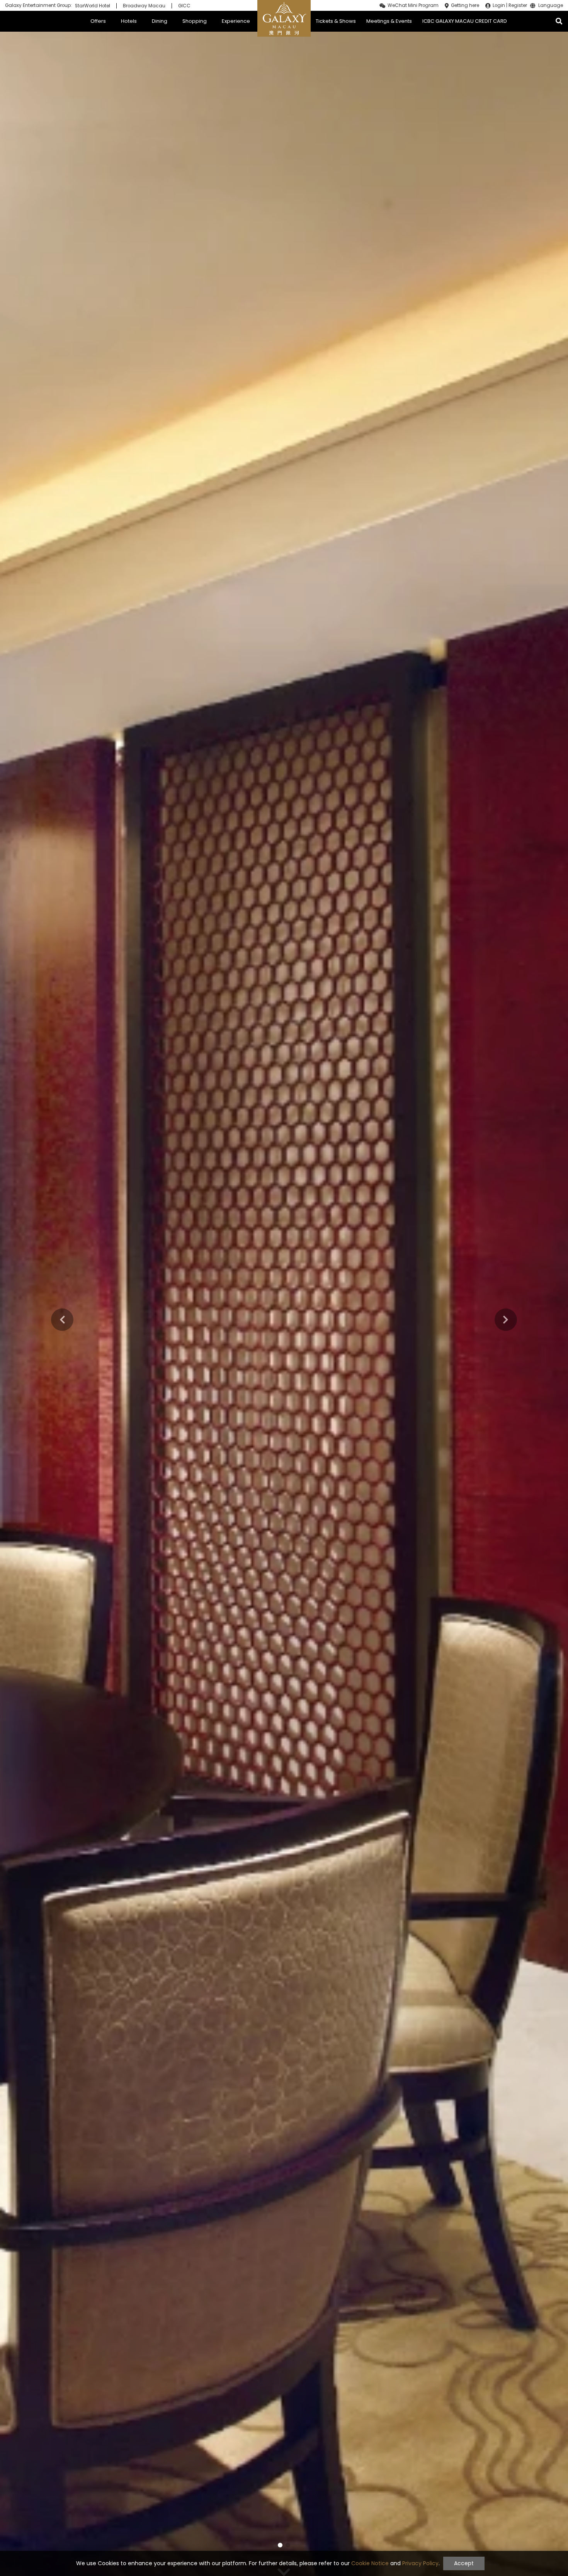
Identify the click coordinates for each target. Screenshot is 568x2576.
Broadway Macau (144, 6)
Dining (160, 21)
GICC (184, 6)
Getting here (465, 5)
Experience (236, 21)
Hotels (129, 21)
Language (551, 6)
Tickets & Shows (336, 21)
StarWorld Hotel (93, 6)
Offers (98, 21)
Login (499, 5)
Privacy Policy (420, 2563)
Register (518, 5)
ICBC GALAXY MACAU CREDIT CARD (465, 21)
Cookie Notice (370, 2563)
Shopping (195, 21)
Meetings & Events (389, 21)
